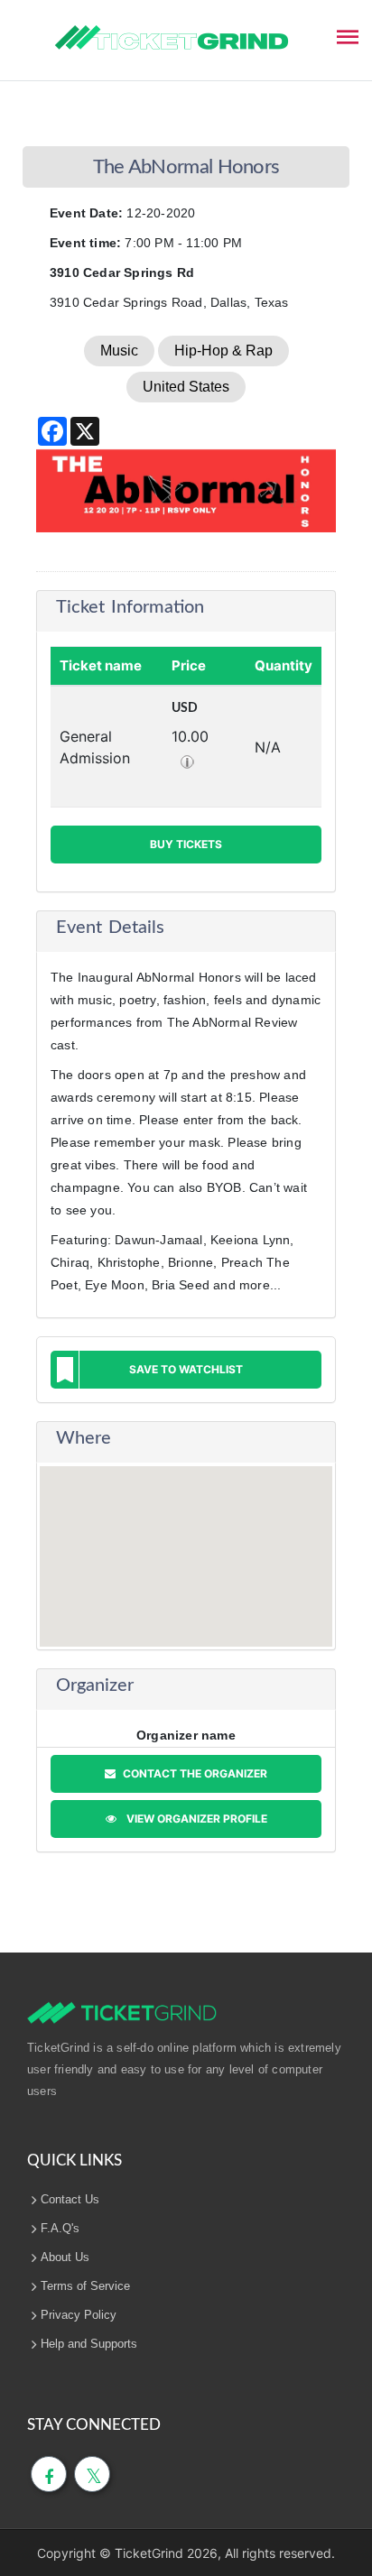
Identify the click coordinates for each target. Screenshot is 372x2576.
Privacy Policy (79, 2315)
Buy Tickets (186, 844)
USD (185, 708)
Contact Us (70, 2199)
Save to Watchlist (186, 1369)
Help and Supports (89, 2344)
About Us (65, 2257)
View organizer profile (194, 1819)
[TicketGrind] (172, 38)
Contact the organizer (194, 1773)
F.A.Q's (60, 2228)
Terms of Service (85, 2286)
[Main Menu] (348, 35)
